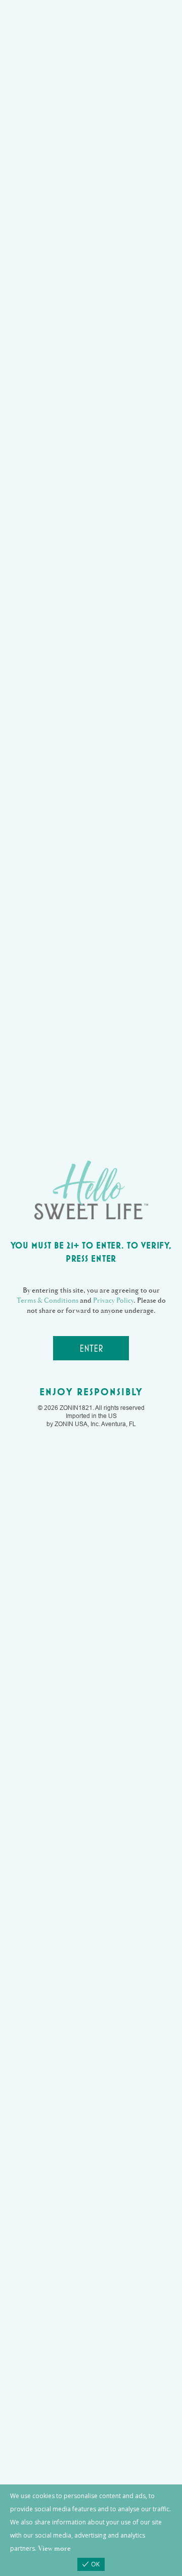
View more (54, 2548)
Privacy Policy (113, 1300)
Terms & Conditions (48, 1300)
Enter (91, 1348)
